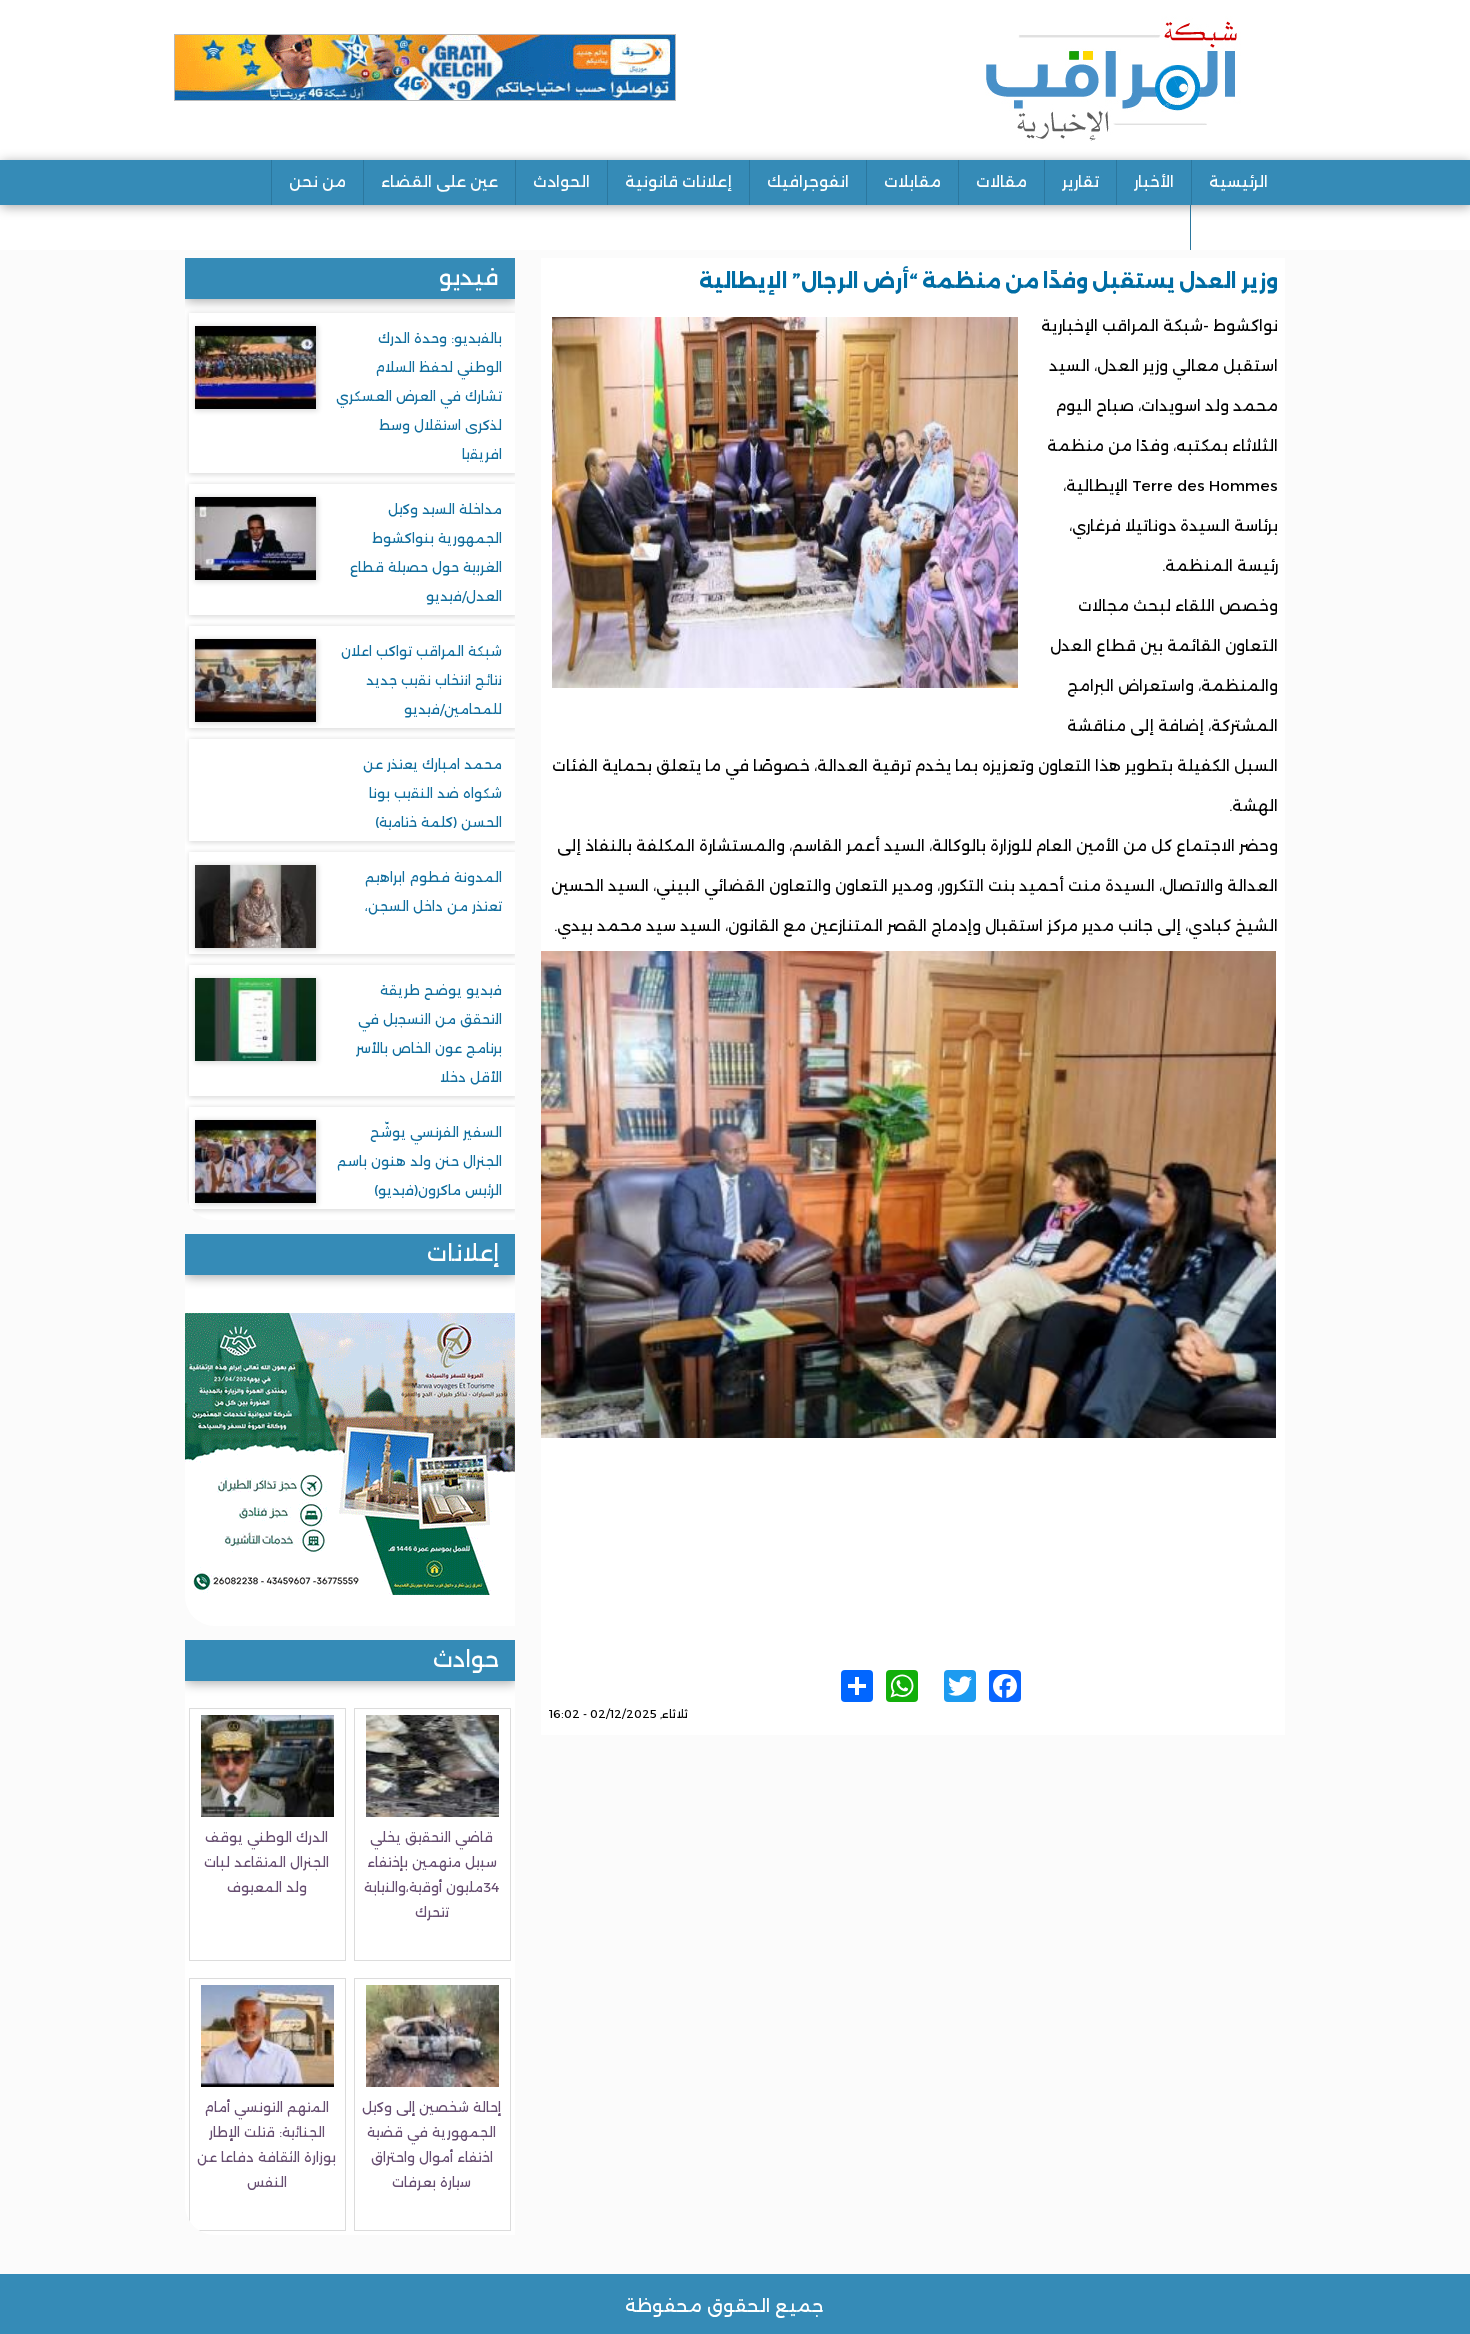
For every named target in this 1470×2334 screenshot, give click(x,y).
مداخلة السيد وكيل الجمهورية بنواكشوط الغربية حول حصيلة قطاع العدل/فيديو (426, 552)
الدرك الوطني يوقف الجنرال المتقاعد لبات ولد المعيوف (266, 1862)
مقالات (1001, 181)
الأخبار (1154, 181)
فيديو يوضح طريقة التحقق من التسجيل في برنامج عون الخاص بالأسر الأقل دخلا (429, 1033)
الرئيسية (1238, 181)
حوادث (466, 1659)
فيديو (469, 277)
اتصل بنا (1238, 226)
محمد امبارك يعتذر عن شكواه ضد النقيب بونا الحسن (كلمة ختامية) (432, 793)
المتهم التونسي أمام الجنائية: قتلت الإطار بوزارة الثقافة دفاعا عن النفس (266, 2144)
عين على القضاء (439, 181)
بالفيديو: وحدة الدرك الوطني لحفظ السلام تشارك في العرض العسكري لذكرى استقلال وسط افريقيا (419, 396)
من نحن (317, 181)
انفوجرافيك (808, 181)
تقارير (1080, 181)
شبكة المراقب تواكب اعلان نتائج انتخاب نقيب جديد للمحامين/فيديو (421, 680)
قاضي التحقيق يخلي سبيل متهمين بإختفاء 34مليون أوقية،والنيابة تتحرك (431, 1874)
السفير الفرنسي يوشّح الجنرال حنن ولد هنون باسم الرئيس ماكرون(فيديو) (419, 1161)
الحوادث (561, 181)
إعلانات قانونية (678, 181)
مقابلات (912, 181)
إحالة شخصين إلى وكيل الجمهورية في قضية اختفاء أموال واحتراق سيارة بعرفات (431, 2144)
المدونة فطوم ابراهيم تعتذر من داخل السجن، (433, 891)
